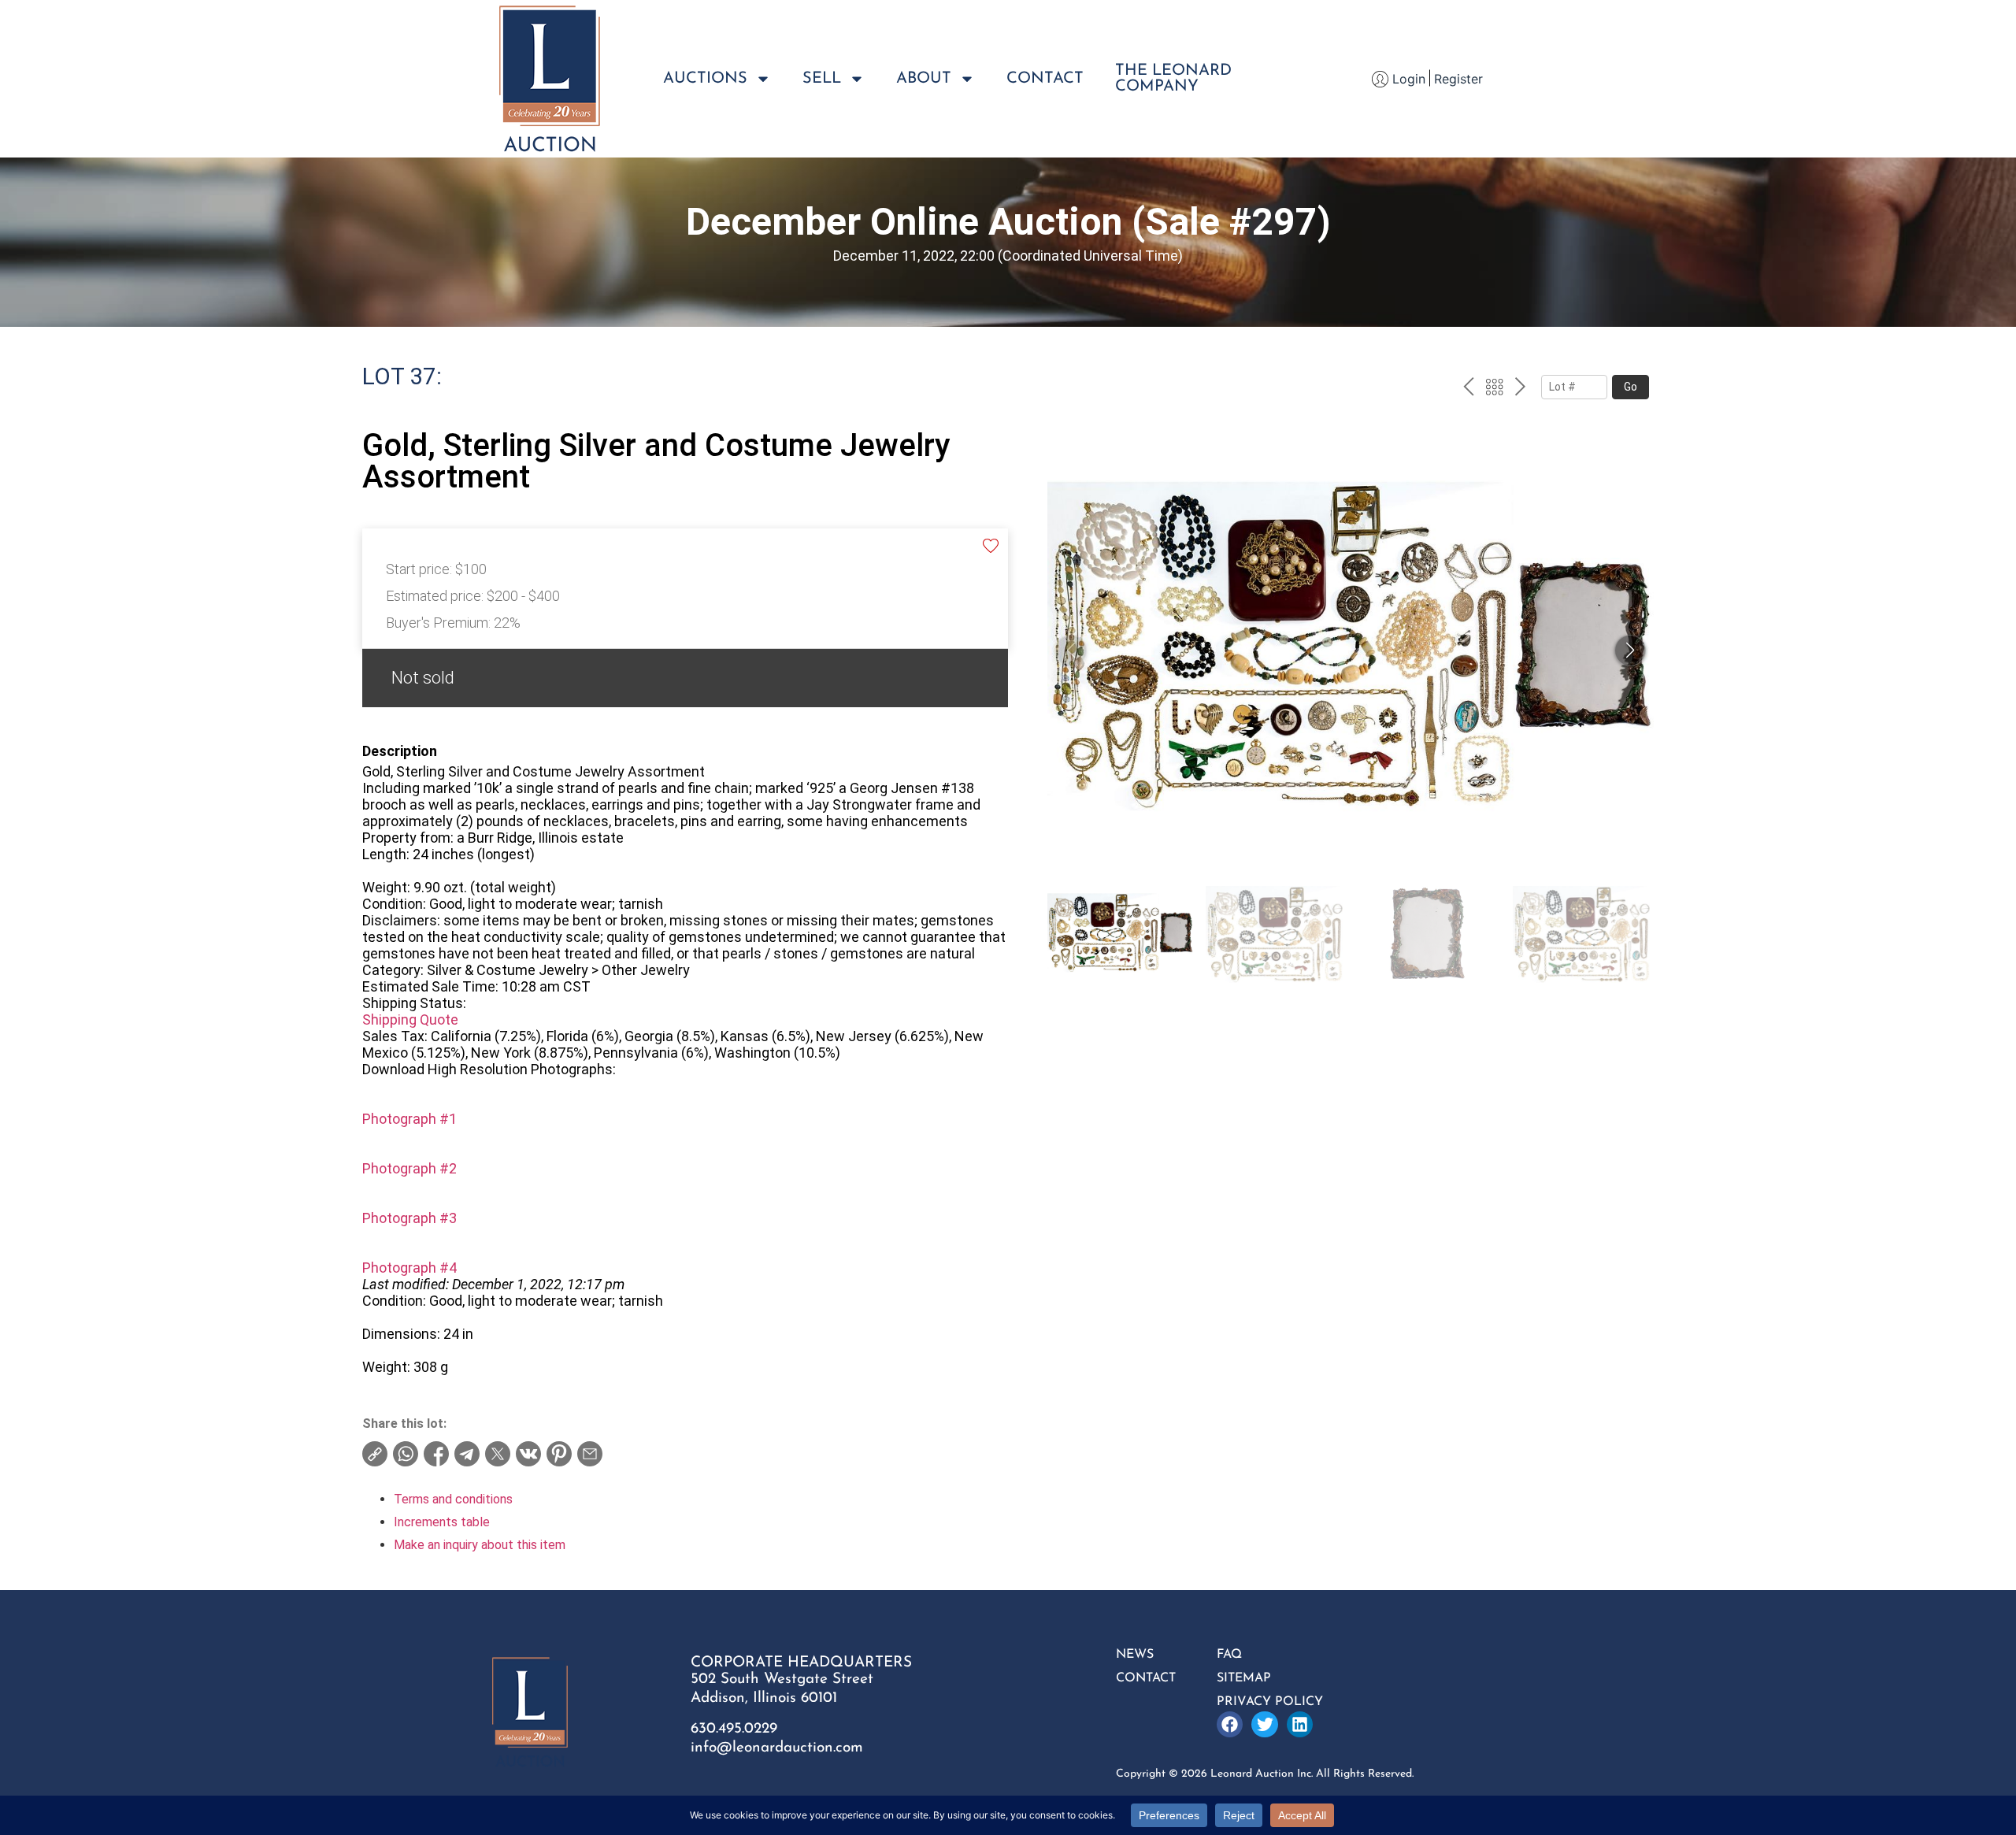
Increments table (442, 1522)
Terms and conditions (453, 1499)
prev (1468, 389)
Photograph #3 (409, 1218)
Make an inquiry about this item (480, 1545)
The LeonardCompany (1173, 79)
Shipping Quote (410, 1019)
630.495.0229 (734, 1729)
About (924, 79)
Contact (1045, 79)
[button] (1630, 651)
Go (1631, 387)
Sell (822, 79)
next (1520, 389)
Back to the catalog (1494, 389)
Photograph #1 (409, 1119)
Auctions (705, 79)
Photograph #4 (409, 1268)
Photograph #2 (409, 1168)
